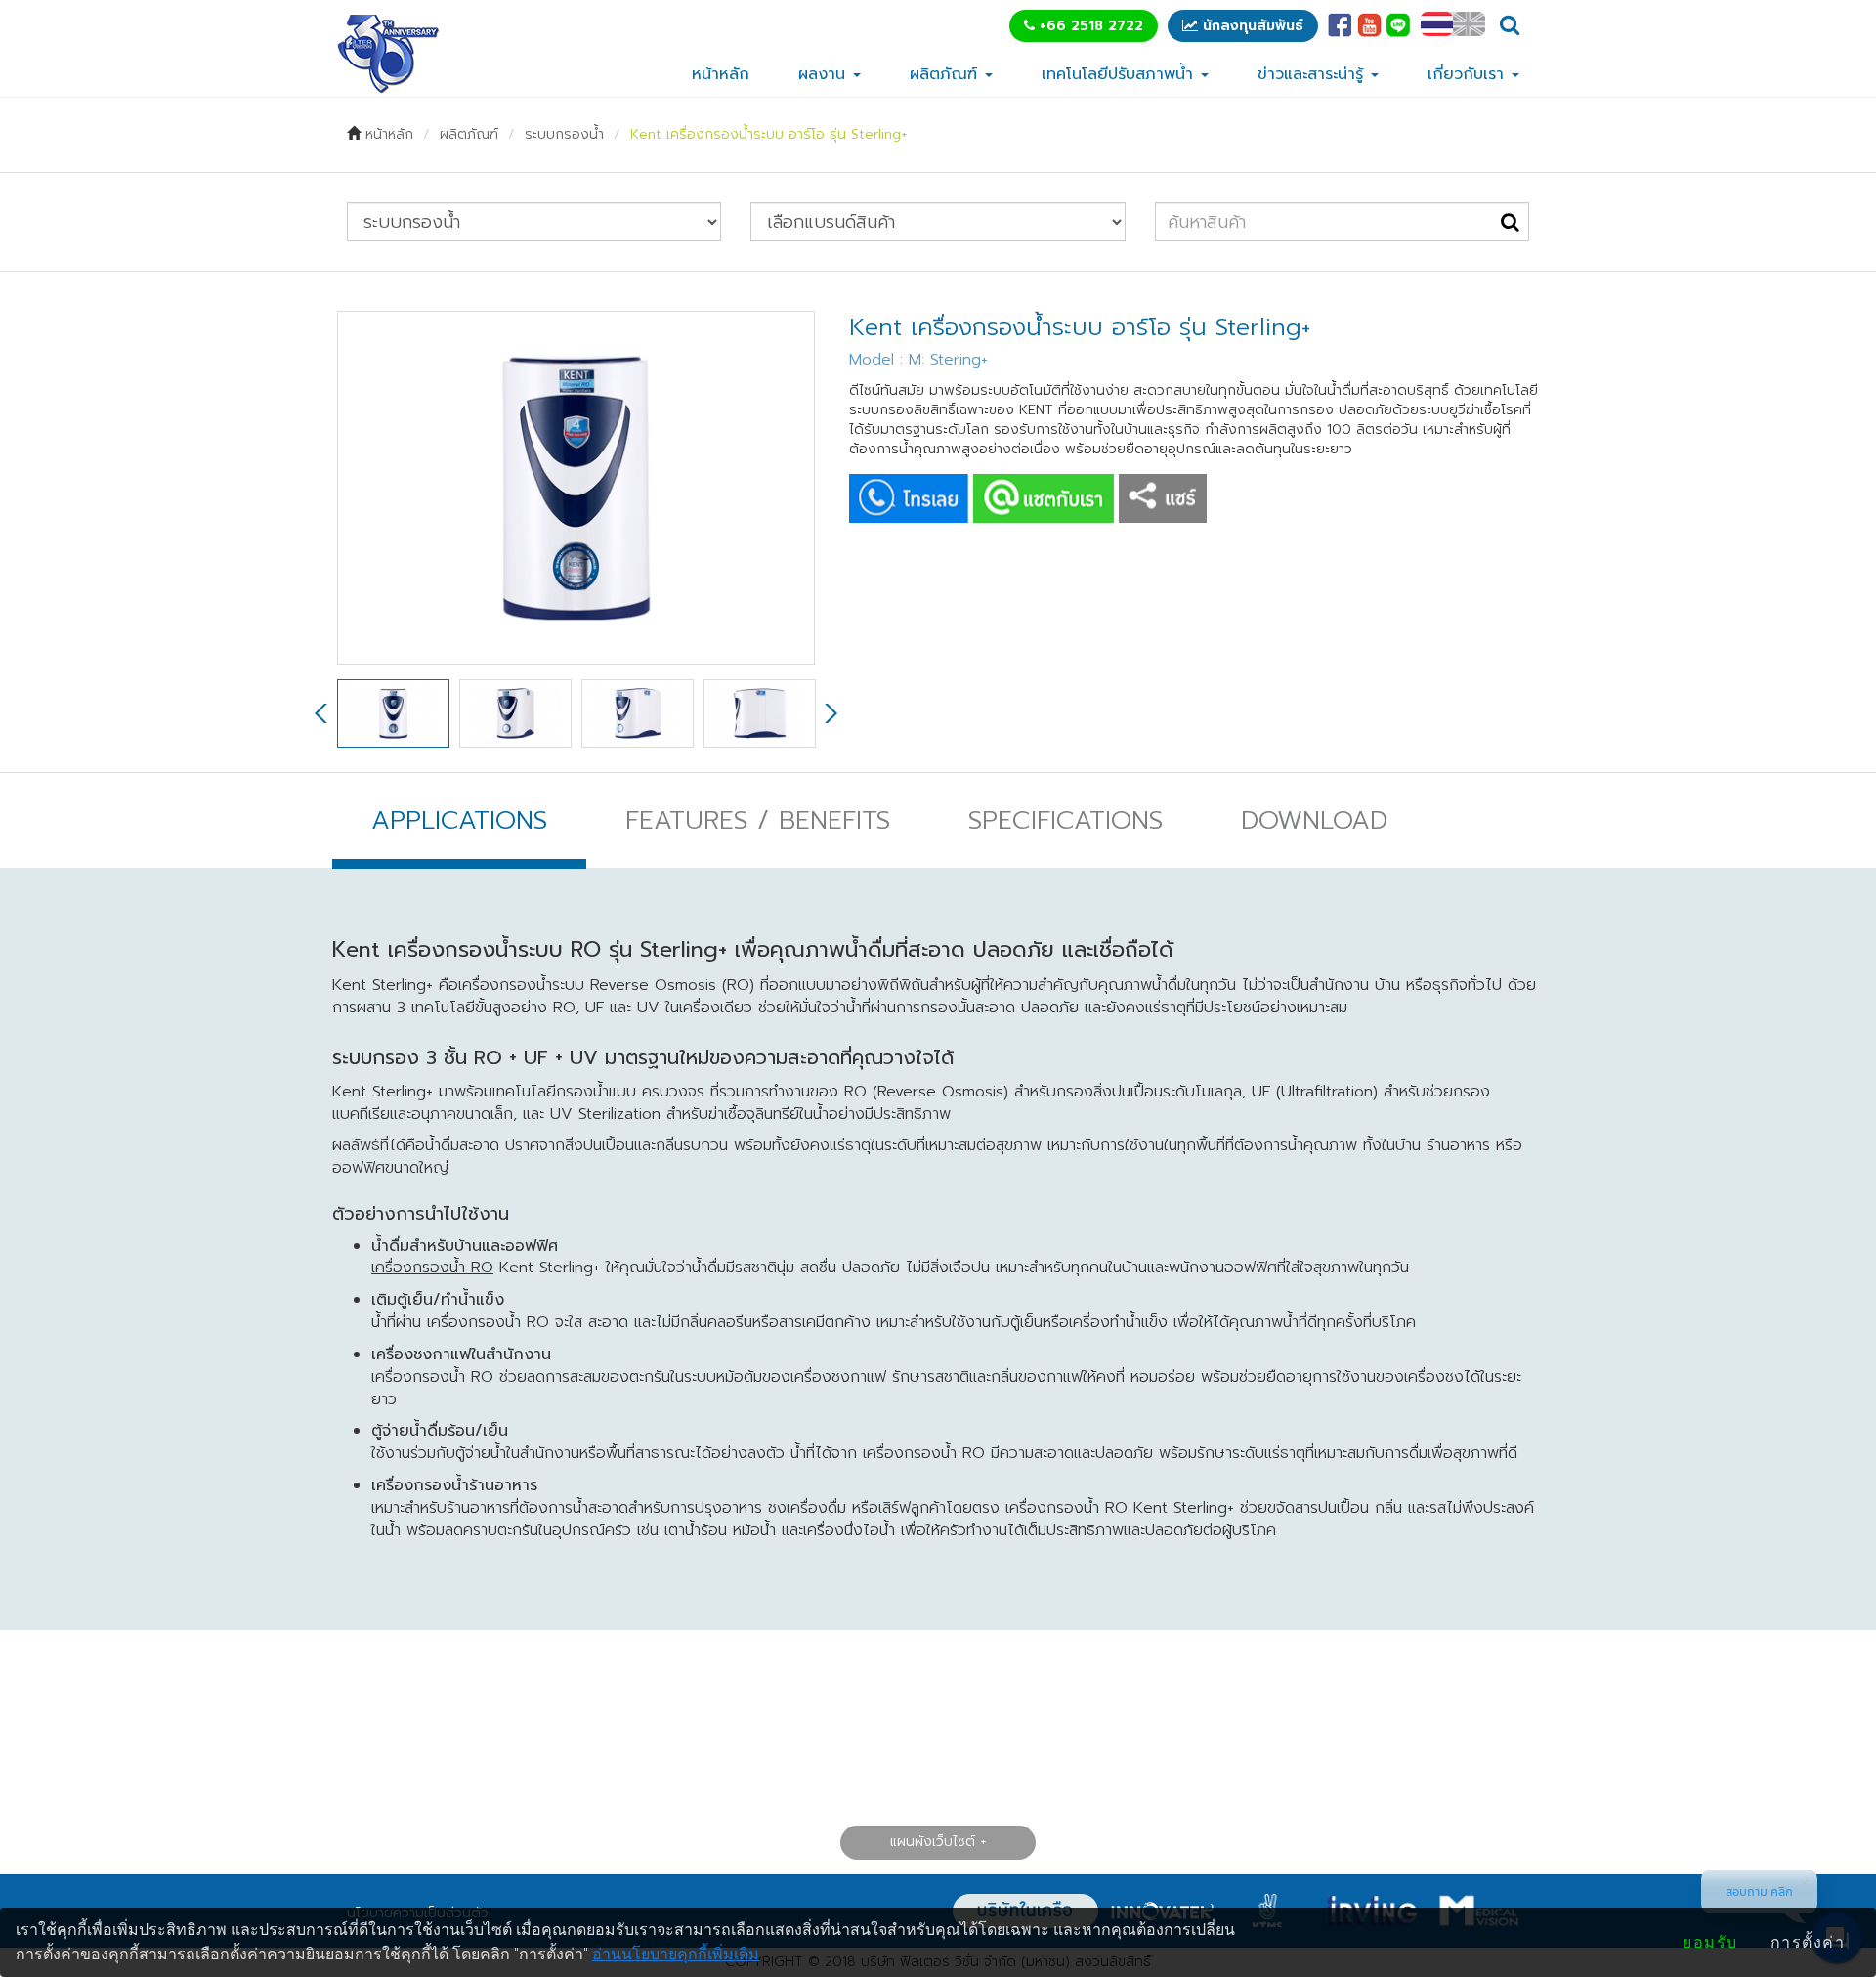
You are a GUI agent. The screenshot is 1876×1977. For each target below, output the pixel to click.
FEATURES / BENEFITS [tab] (758, 820)
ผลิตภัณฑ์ (946, 74)
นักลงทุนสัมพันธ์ (1251, 26)
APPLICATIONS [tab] (459, 820)
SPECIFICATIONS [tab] (1066, 820)
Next (830, 713)
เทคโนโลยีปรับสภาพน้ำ (1120, 74)
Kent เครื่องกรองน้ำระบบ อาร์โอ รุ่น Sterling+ (768, 134)
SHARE (1163, 498)
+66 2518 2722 (1089, 26)
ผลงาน (825, 74)
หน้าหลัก (721, 74)
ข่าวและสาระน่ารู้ (1313, 74)
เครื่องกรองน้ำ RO (432, 1268)
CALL (909, 498)
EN (1469, 24)
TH (1437, 24)
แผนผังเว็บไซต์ (933, 1842)
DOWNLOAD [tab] (1314, 820)
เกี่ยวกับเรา (1469, 74)
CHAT (1044, 498)
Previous (322, 713)
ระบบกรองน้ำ (564, 134)
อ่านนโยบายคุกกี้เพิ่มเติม (676, 1954)
